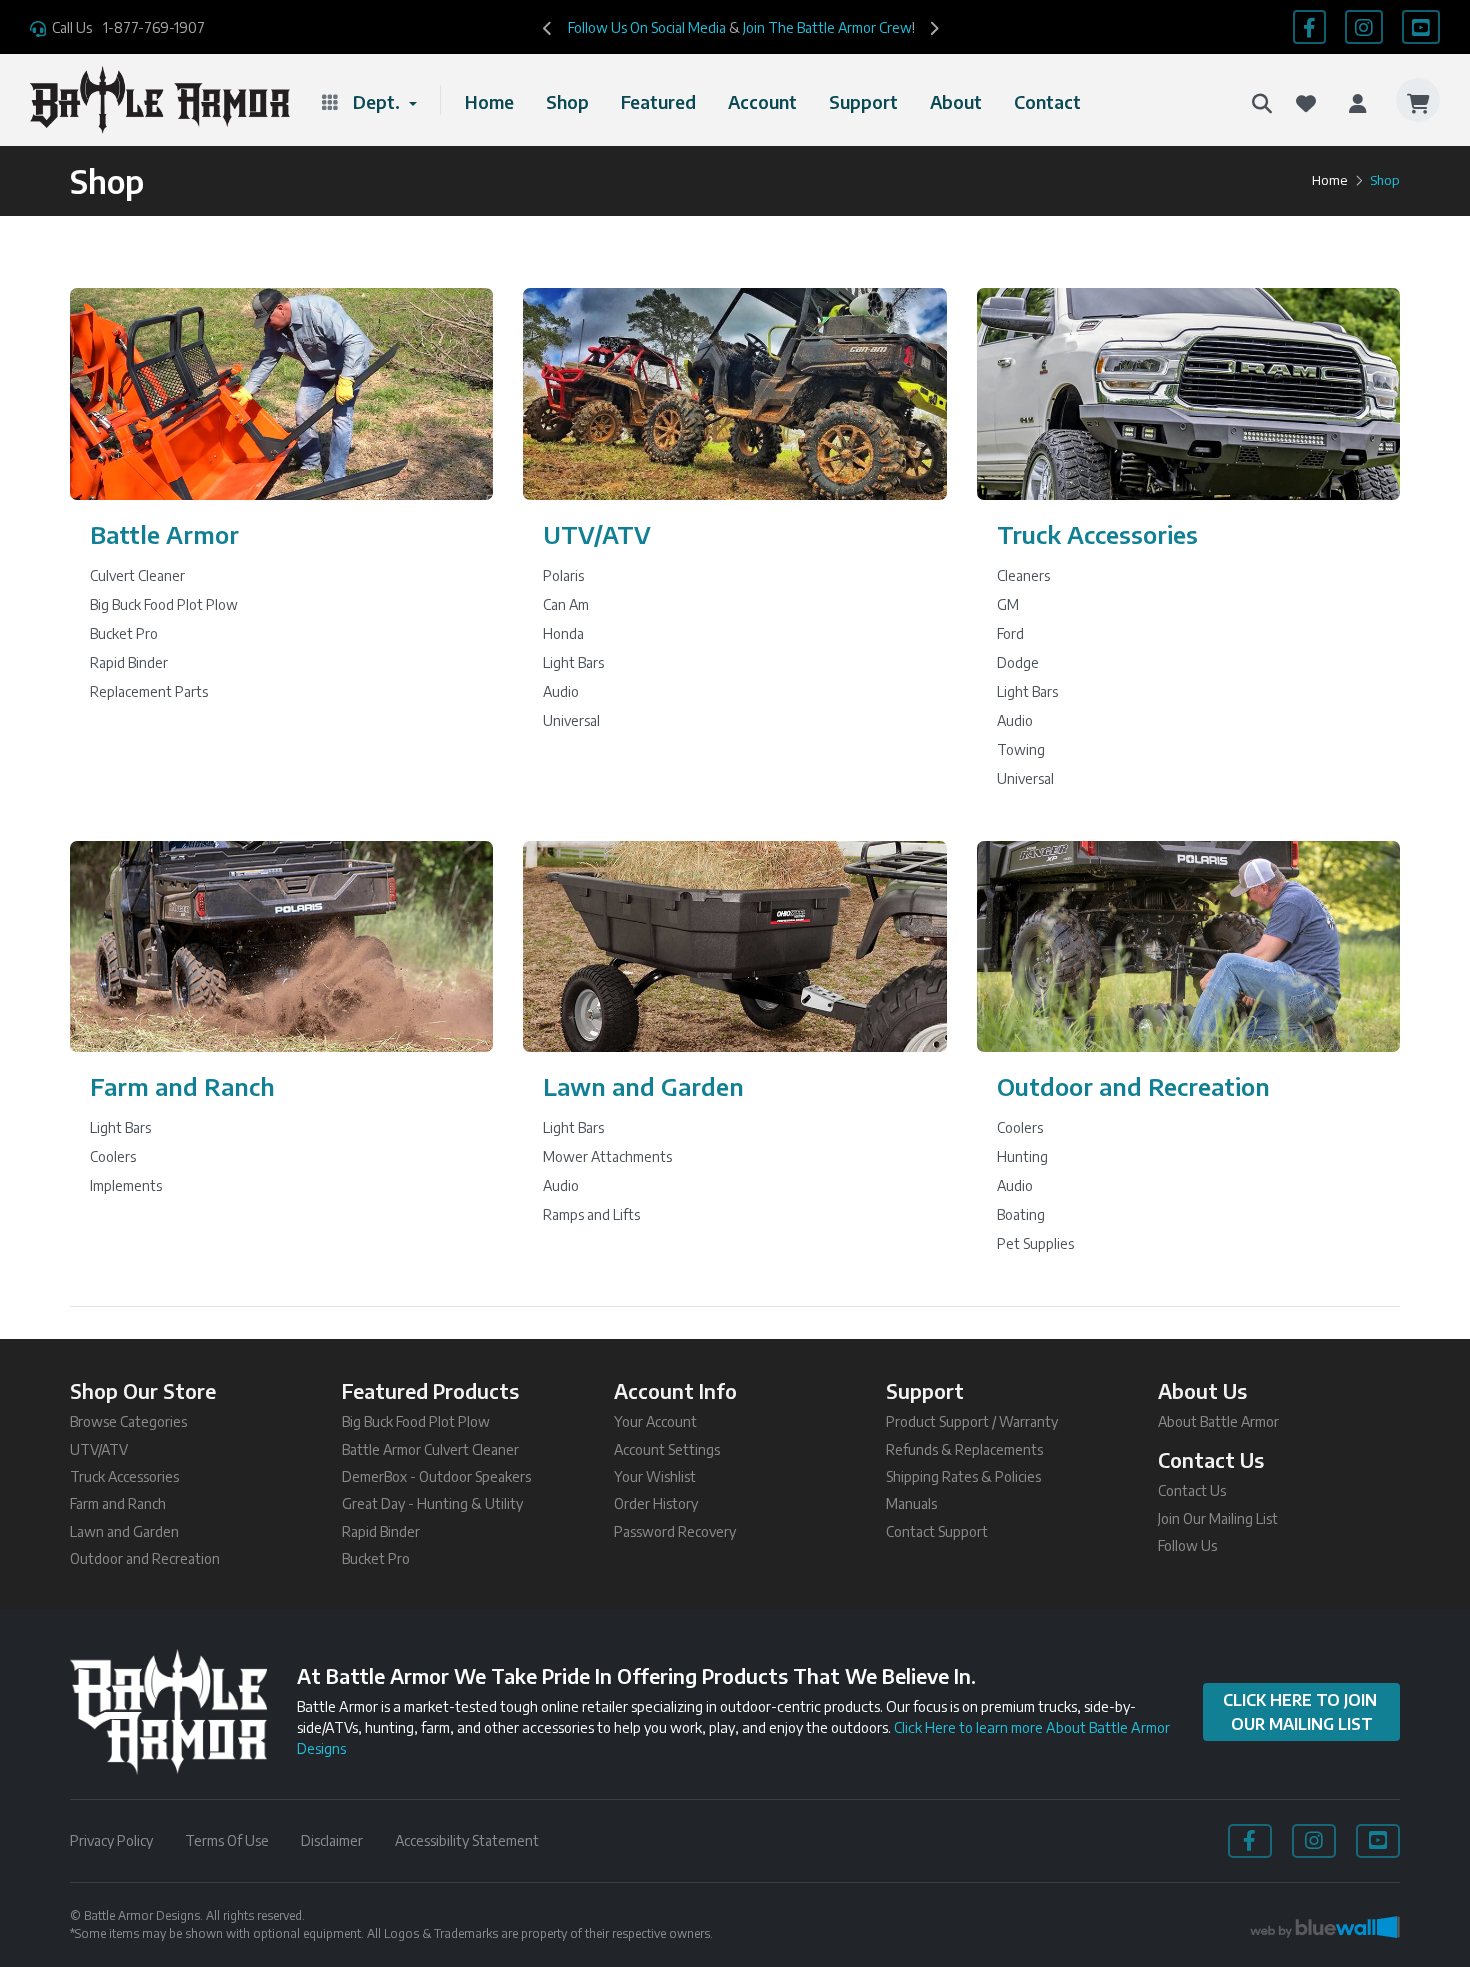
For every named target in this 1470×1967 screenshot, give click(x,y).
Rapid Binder (129, 662)
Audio (561, 691)
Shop (567, 102)
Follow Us (1187, 1545)
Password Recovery (675, 1531)
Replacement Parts (149, 691)
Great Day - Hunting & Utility (432, 1503)
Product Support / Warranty (972, 1421)
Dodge (1018, 662)
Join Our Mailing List (1218, 1518)
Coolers (113, 1156)
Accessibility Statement (467, 1840)
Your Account (655, 1421)
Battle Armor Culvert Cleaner (430, 1449)
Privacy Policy (111, 1840)
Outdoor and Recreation (1133, 1086)
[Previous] (548, 27)
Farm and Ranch (182, 1086)
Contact (1047, 102)
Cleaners (1023, 575)
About (956, 102)
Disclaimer (332, 1840)
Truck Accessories (1097, 534)
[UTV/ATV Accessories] (734, 394)
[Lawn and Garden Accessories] (734, 947)
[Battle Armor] (281, 394)
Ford (1010, 633)
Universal (571, 720)
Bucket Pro (124, 633)
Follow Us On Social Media (647, 27)
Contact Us (1192, 1490)
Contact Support (937, 1531)
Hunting (1022, 1156)
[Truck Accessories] (1188, 394)
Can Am (566, 604)
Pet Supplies (1035, 1243)
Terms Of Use (227, 1840)
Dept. (378, 102)
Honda (563, 633)
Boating (1021, 1214)
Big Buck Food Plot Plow (164, 604)
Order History (656, 1503)
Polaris (563, 575)
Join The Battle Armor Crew (827, 27)
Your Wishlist (655, 1476)
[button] (1262, 100)
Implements (126, 1185)
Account (762, 102)
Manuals (911, 1503)
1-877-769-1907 (154, 27)
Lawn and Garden (643, 1086)
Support (863, 102)
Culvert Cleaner (137, 575)
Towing (1021, 749)
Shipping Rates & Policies (963, 1476)
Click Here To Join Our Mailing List (1302, 1712)
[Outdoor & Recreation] (1188, 947)
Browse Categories (128, 1421)
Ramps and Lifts (591, 1214)
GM (1008, 604)
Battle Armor (164, 534)
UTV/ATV (597, 534)
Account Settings (667, 1449)
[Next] (934, 27)
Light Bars (573, 662)
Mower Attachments (607, 1156)
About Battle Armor (1218, 1421)
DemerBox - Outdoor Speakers (436, 1476)
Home (489, 102)
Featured (658, 102)
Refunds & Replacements (964, 1449)
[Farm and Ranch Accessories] (281, 947)
